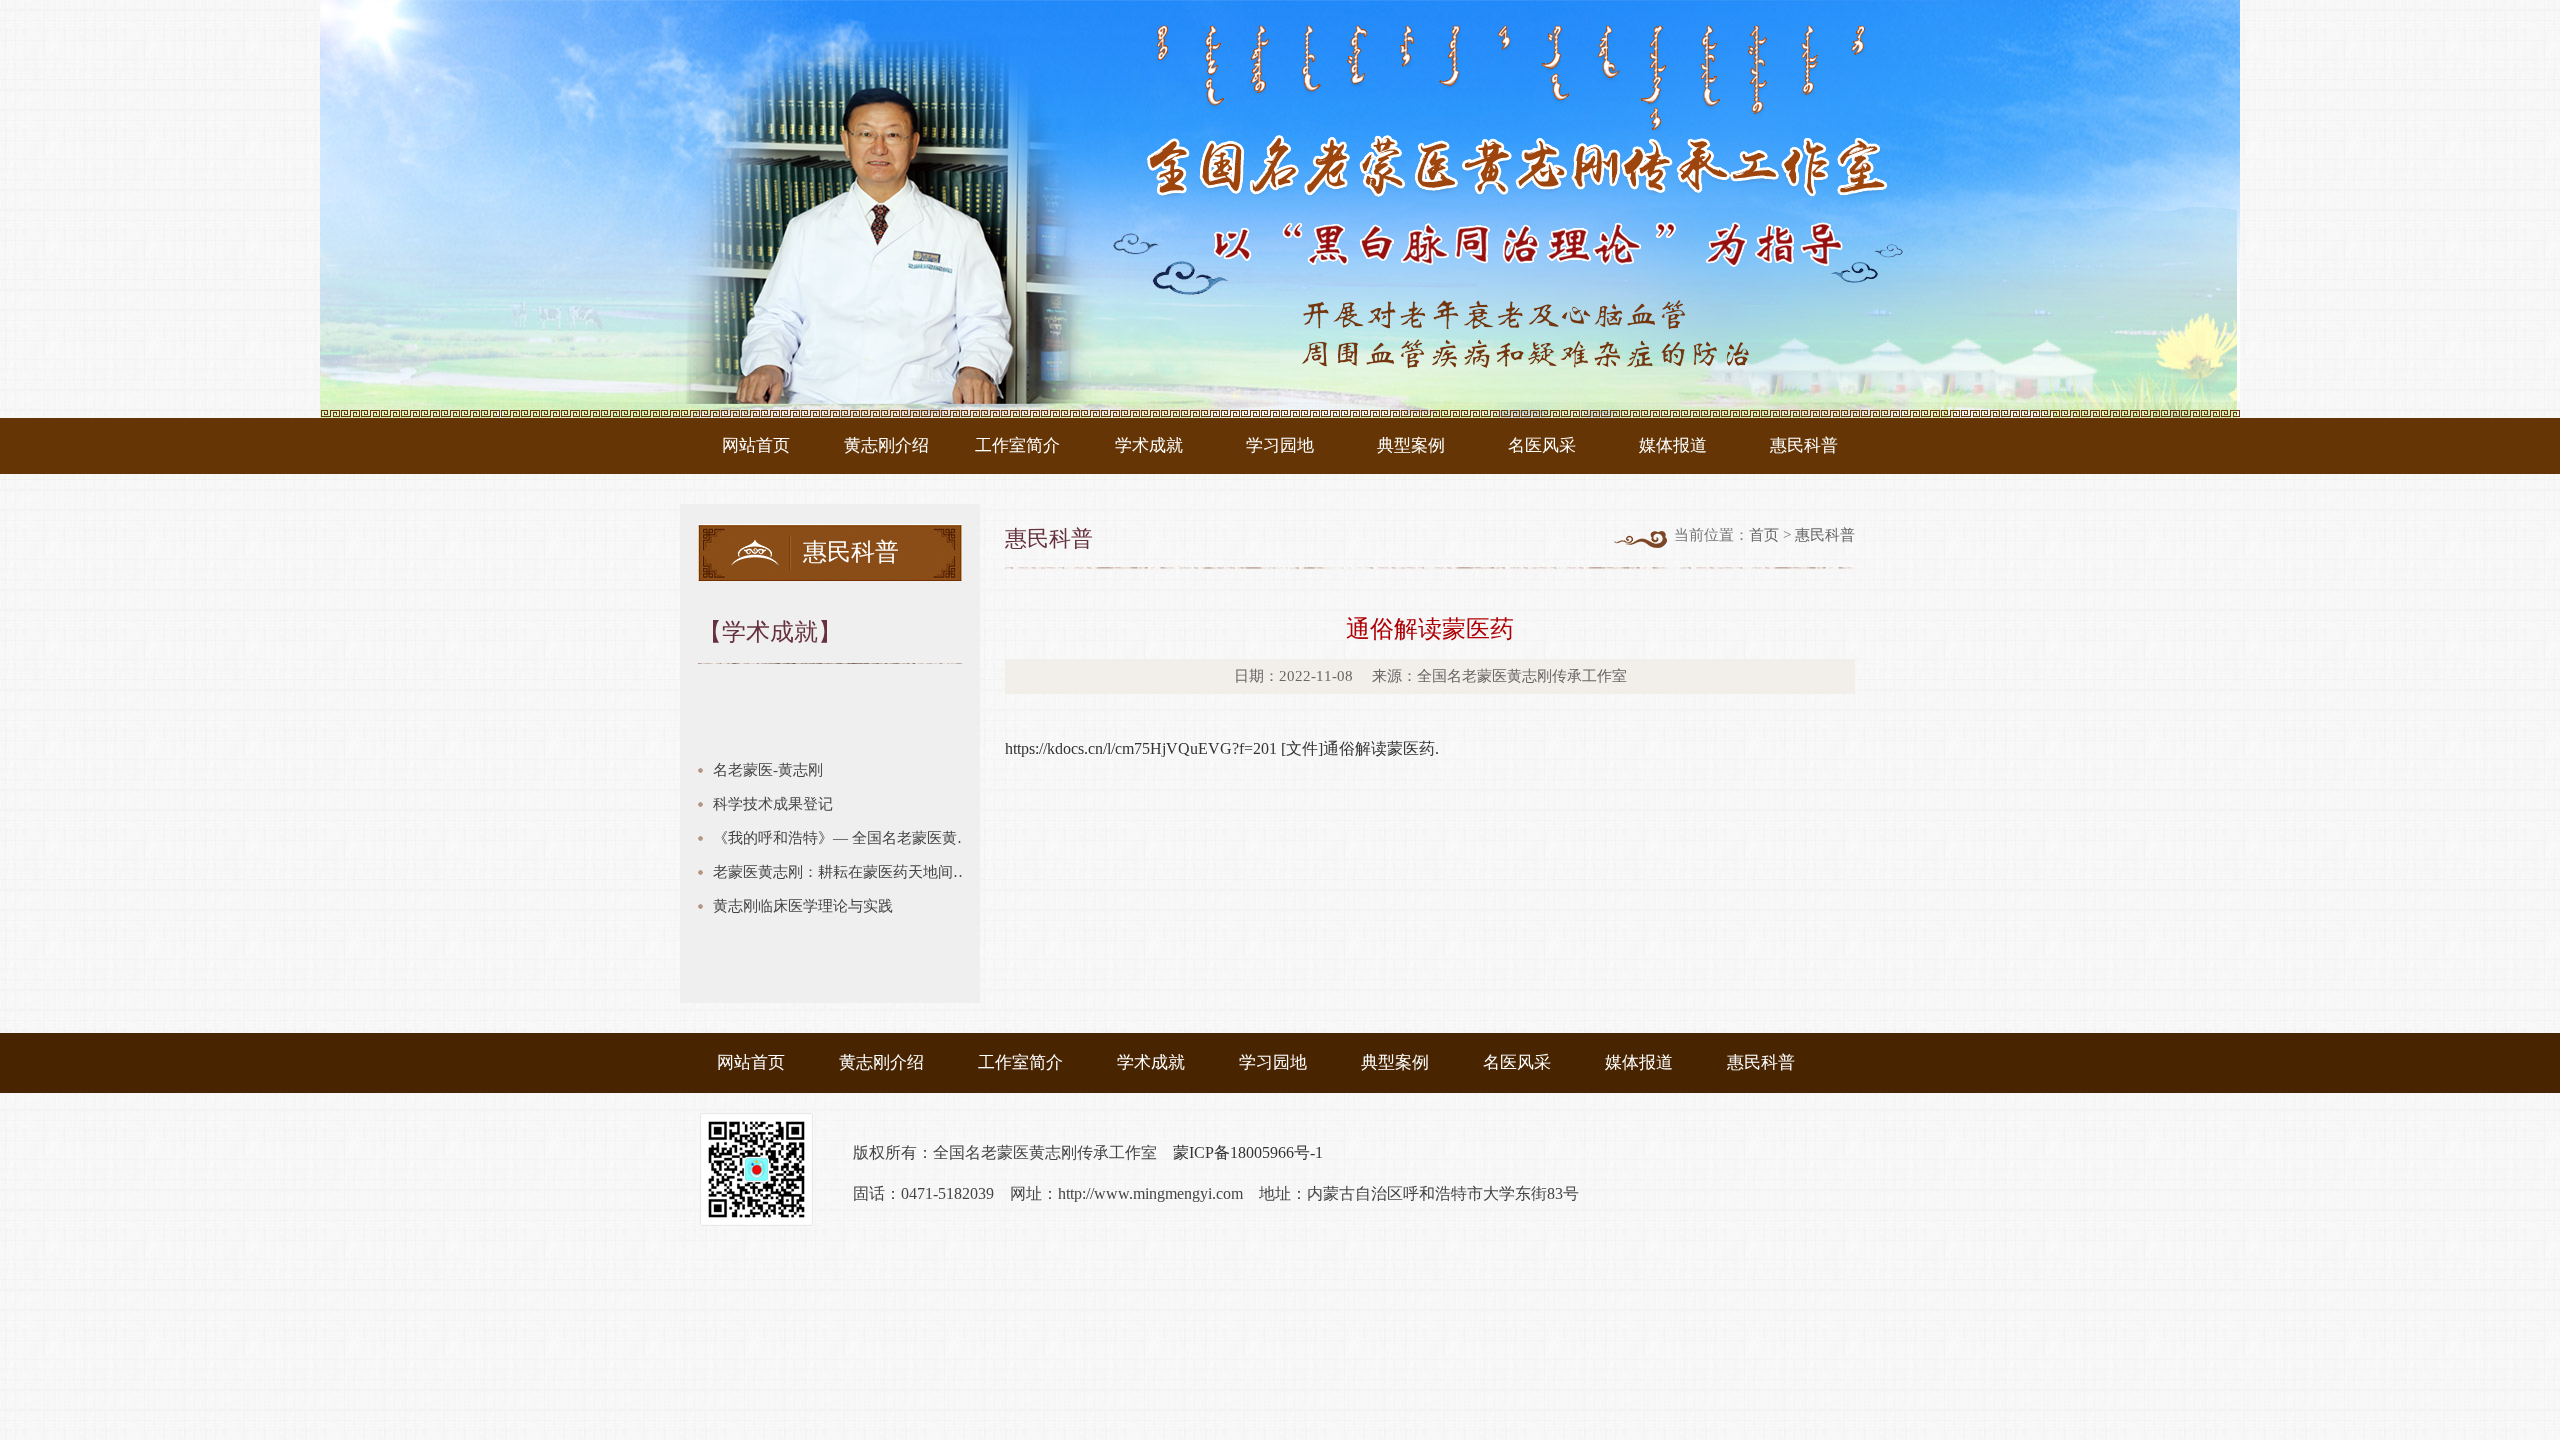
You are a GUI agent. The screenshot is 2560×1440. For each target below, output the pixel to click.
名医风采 (1542, 445)
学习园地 (1280, 445)
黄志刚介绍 (886, 445)
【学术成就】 (770, 632)
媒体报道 (1673, 445)
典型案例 (1411, 445)
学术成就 (1149, 445)
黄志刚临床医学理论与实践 (803, 906)
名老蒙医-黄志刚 (768, 770)
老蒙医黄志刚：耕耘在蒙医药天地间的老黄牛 (846, 872)
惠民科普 (1804, 445)
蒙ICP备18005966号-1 (1248, 1152)
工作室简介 (1017, 445)
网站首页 (756, 445)
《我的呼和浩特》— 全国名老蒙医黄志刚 (846, 838)
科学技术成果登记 (773, 804)
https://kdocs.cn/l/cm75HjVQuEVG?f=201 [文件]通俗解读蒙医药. (1222, 748)
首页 (1764, 535)
